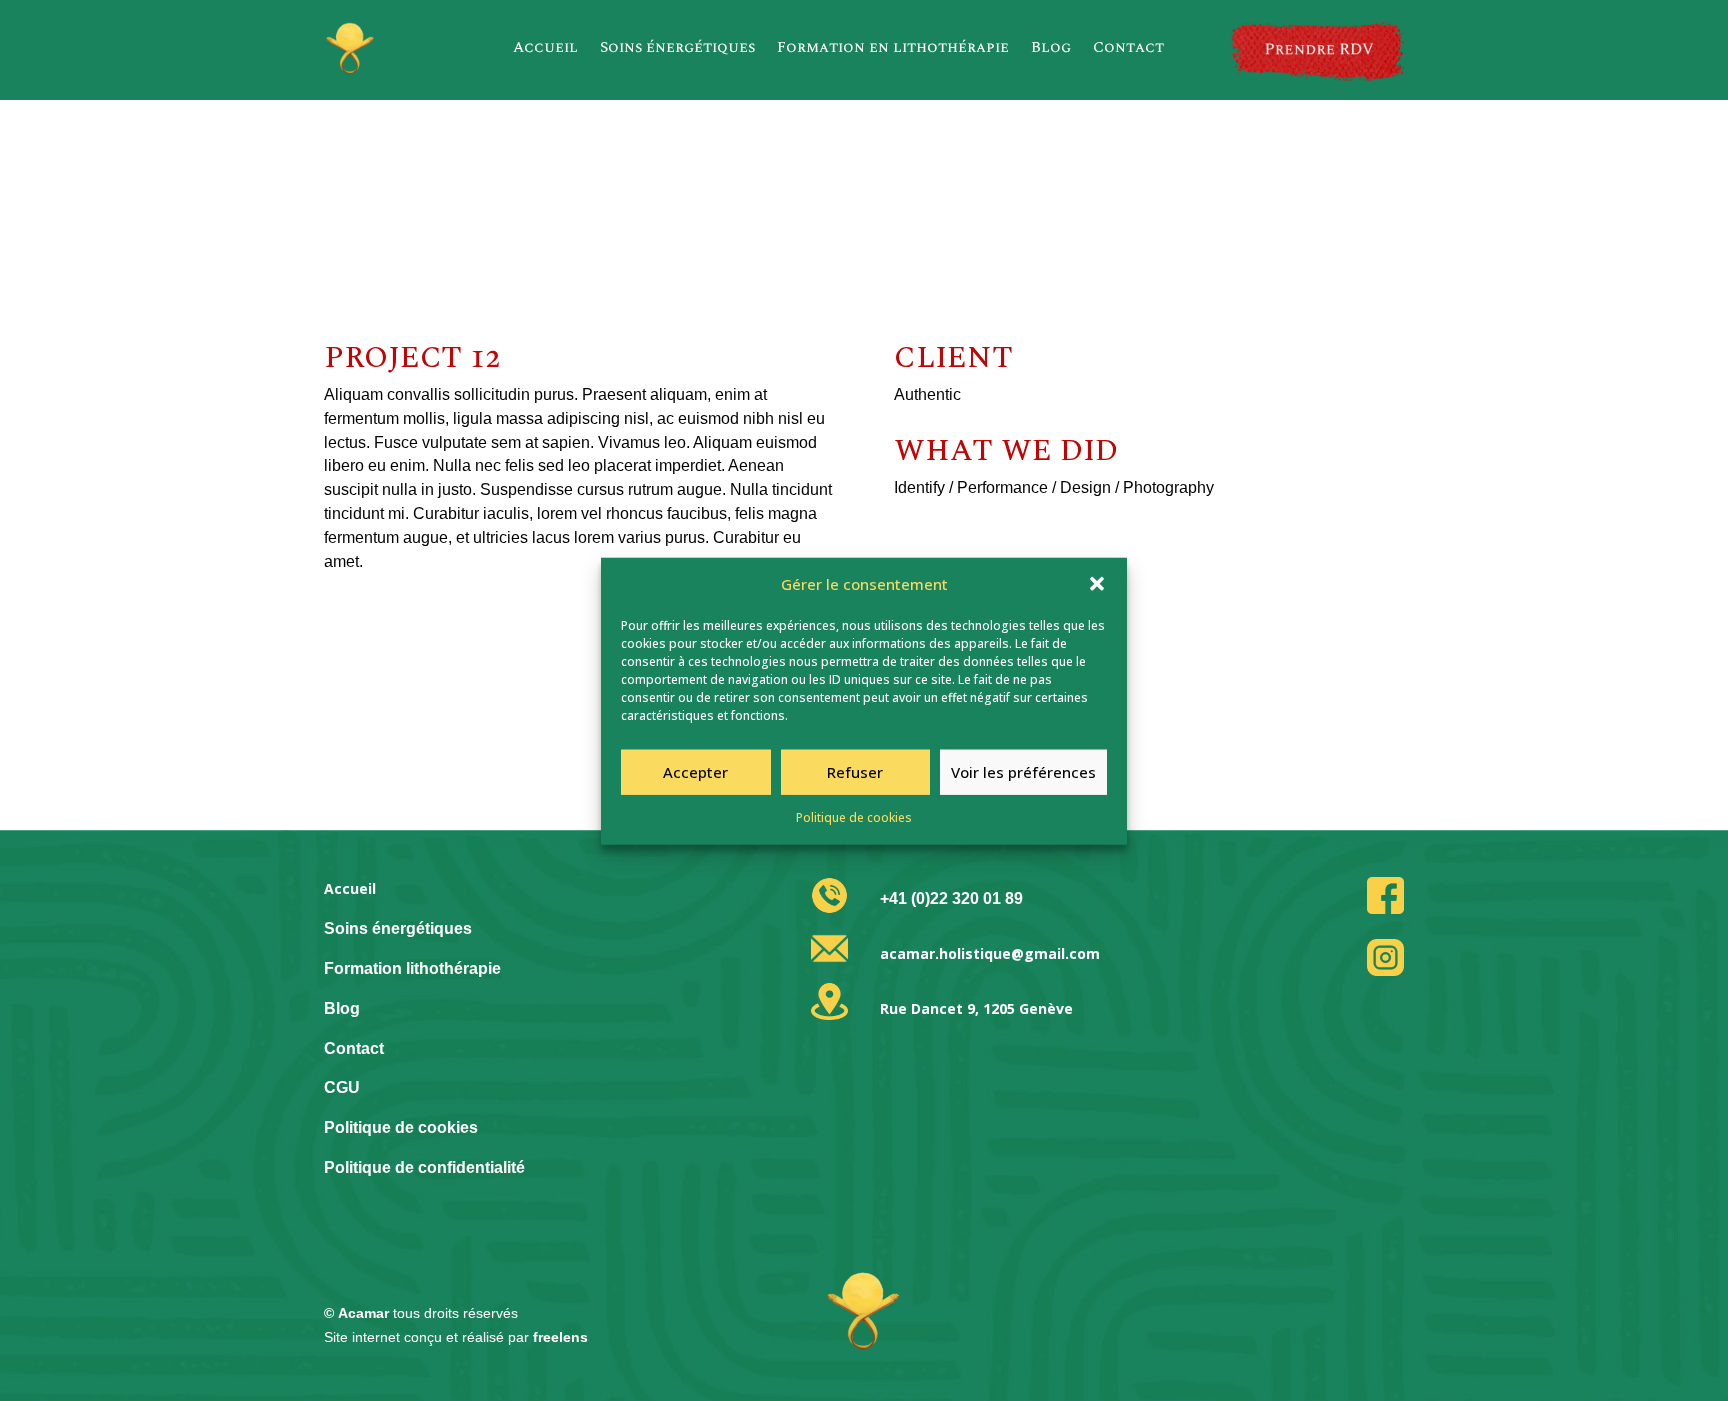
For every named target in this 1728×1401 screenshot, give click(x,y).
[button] (1097, 584)
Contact (1128, 47)
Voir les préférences (1023, 772)
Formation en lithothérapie (893, 47)
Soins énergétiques (677, 47)
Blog (1051, 47)
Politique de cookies (854, 816)
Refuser (855, 772)
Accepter (695, 772)
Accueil (545, 47)
